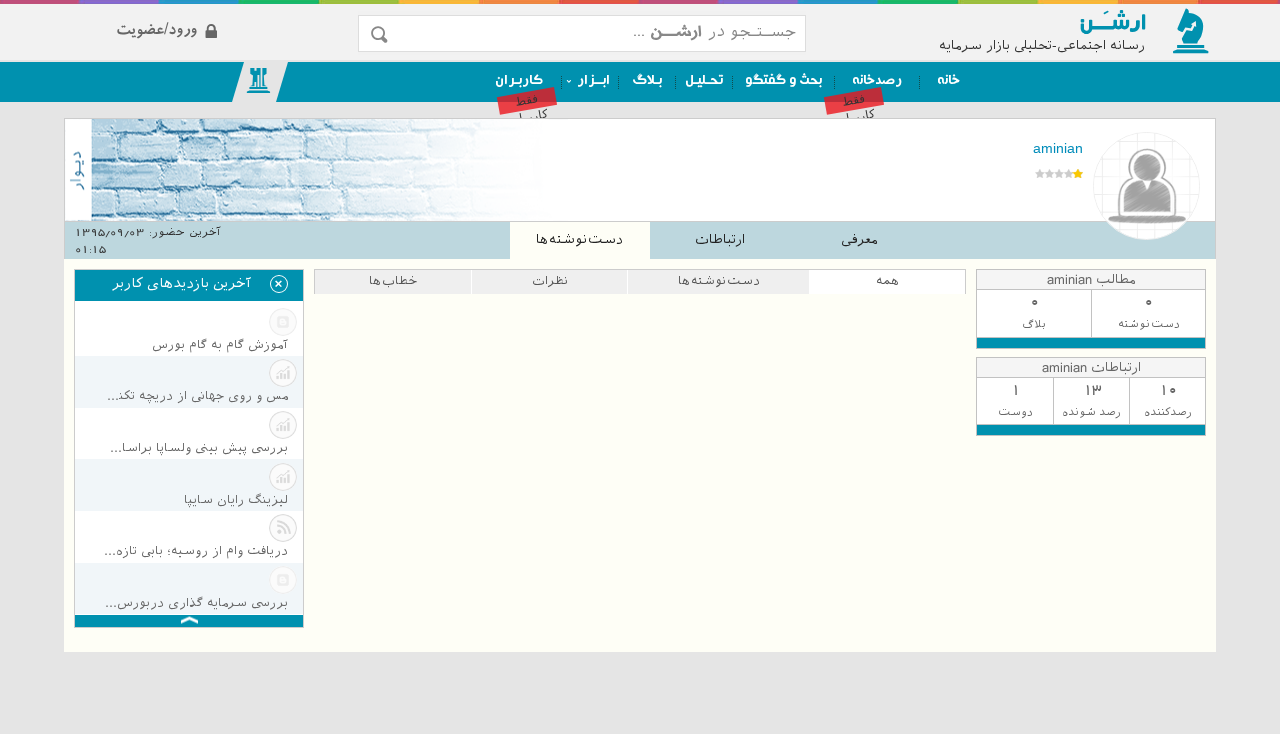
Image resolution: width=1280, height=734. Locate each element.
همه (887, 281)
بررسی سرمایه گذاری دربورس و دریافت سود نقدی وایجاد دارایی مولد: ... (195, 603)
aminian (1058, 148)
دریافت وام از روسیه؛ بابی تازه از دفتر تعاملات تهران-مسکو (195, 551)
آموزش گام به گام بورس (220, 345)
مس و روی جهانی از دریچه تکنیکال (195, 396)
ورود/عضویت (222, 13)
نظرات (550, 281)
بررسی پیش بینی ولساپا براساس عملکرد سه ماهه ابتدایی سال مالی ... (195, 448)
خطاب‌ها (393, 281)
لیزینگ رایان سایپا (236, 500)
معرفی (859, 239)
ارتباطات (720, 239)
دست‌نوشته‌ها (579, 239)
